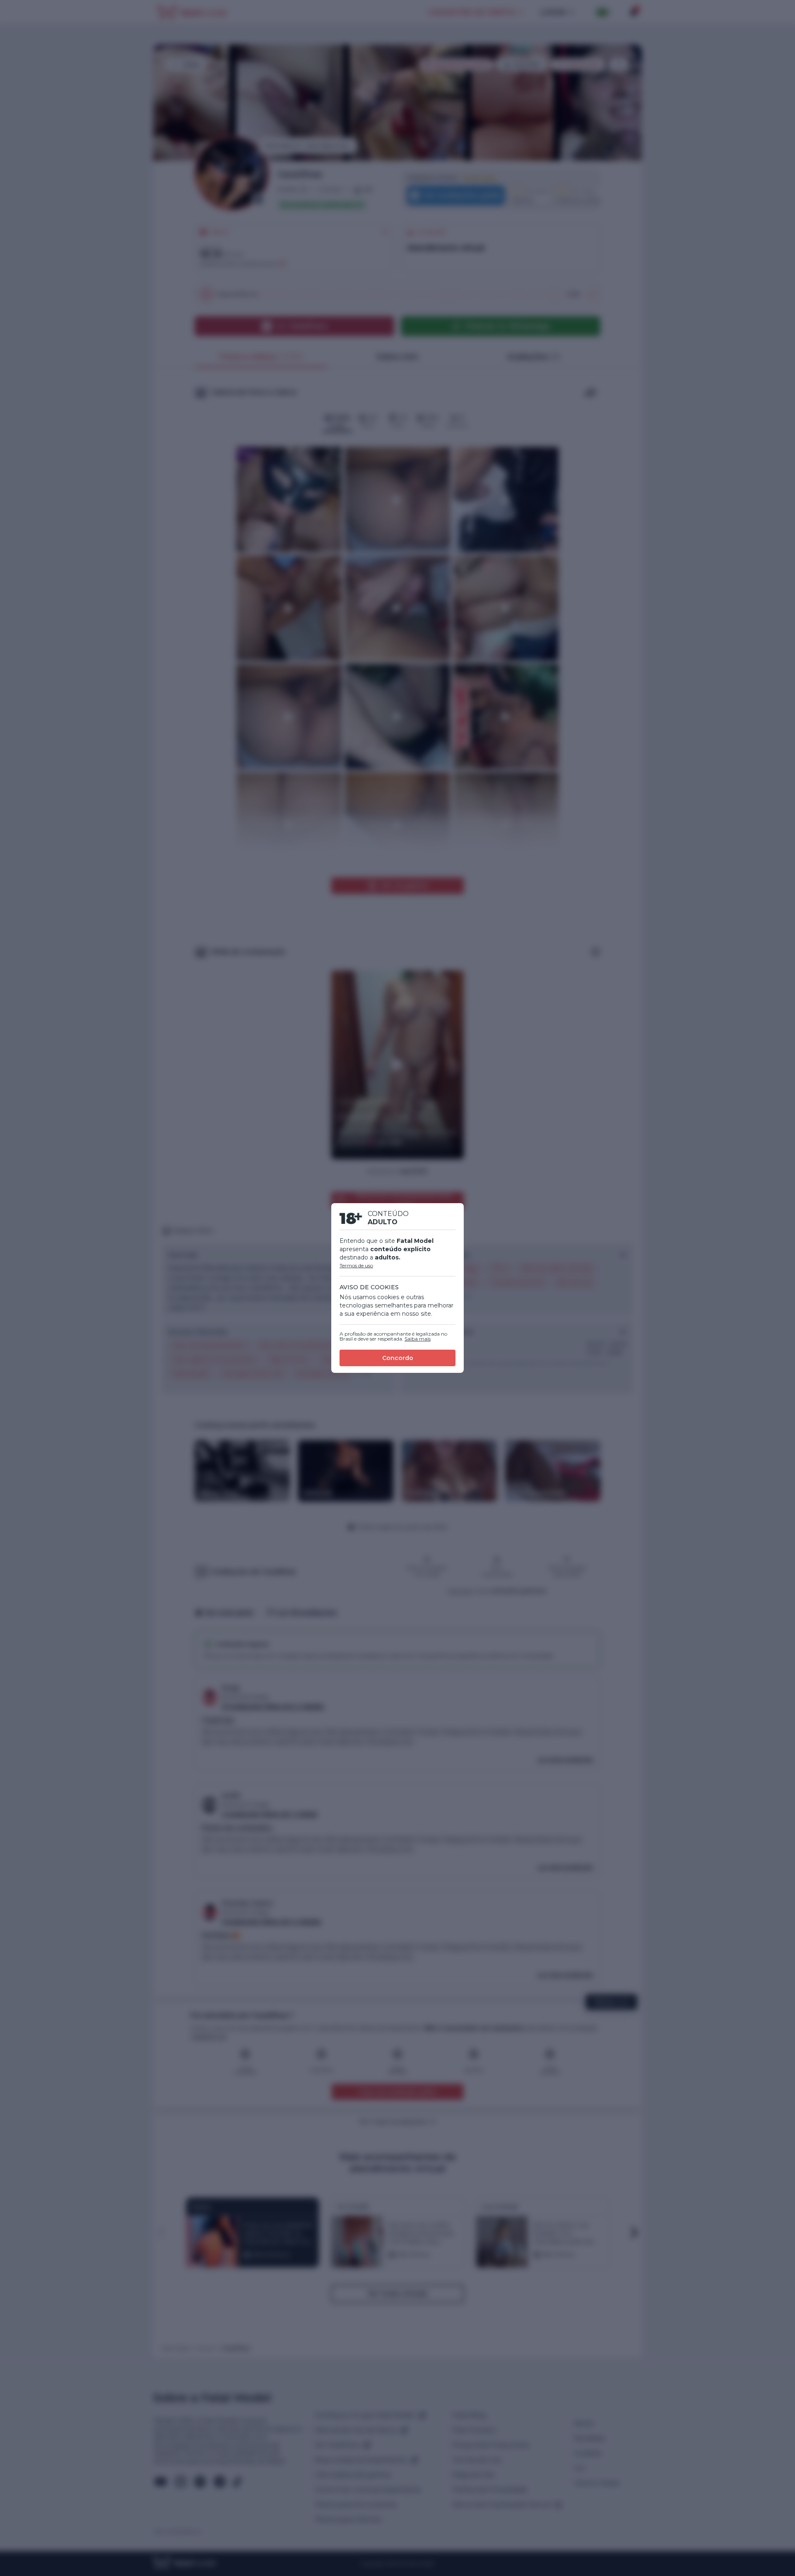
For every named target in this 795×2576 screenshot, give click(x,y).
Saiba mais (418, 1339)
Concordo (398, 1358)
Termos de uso (356, 1265)
